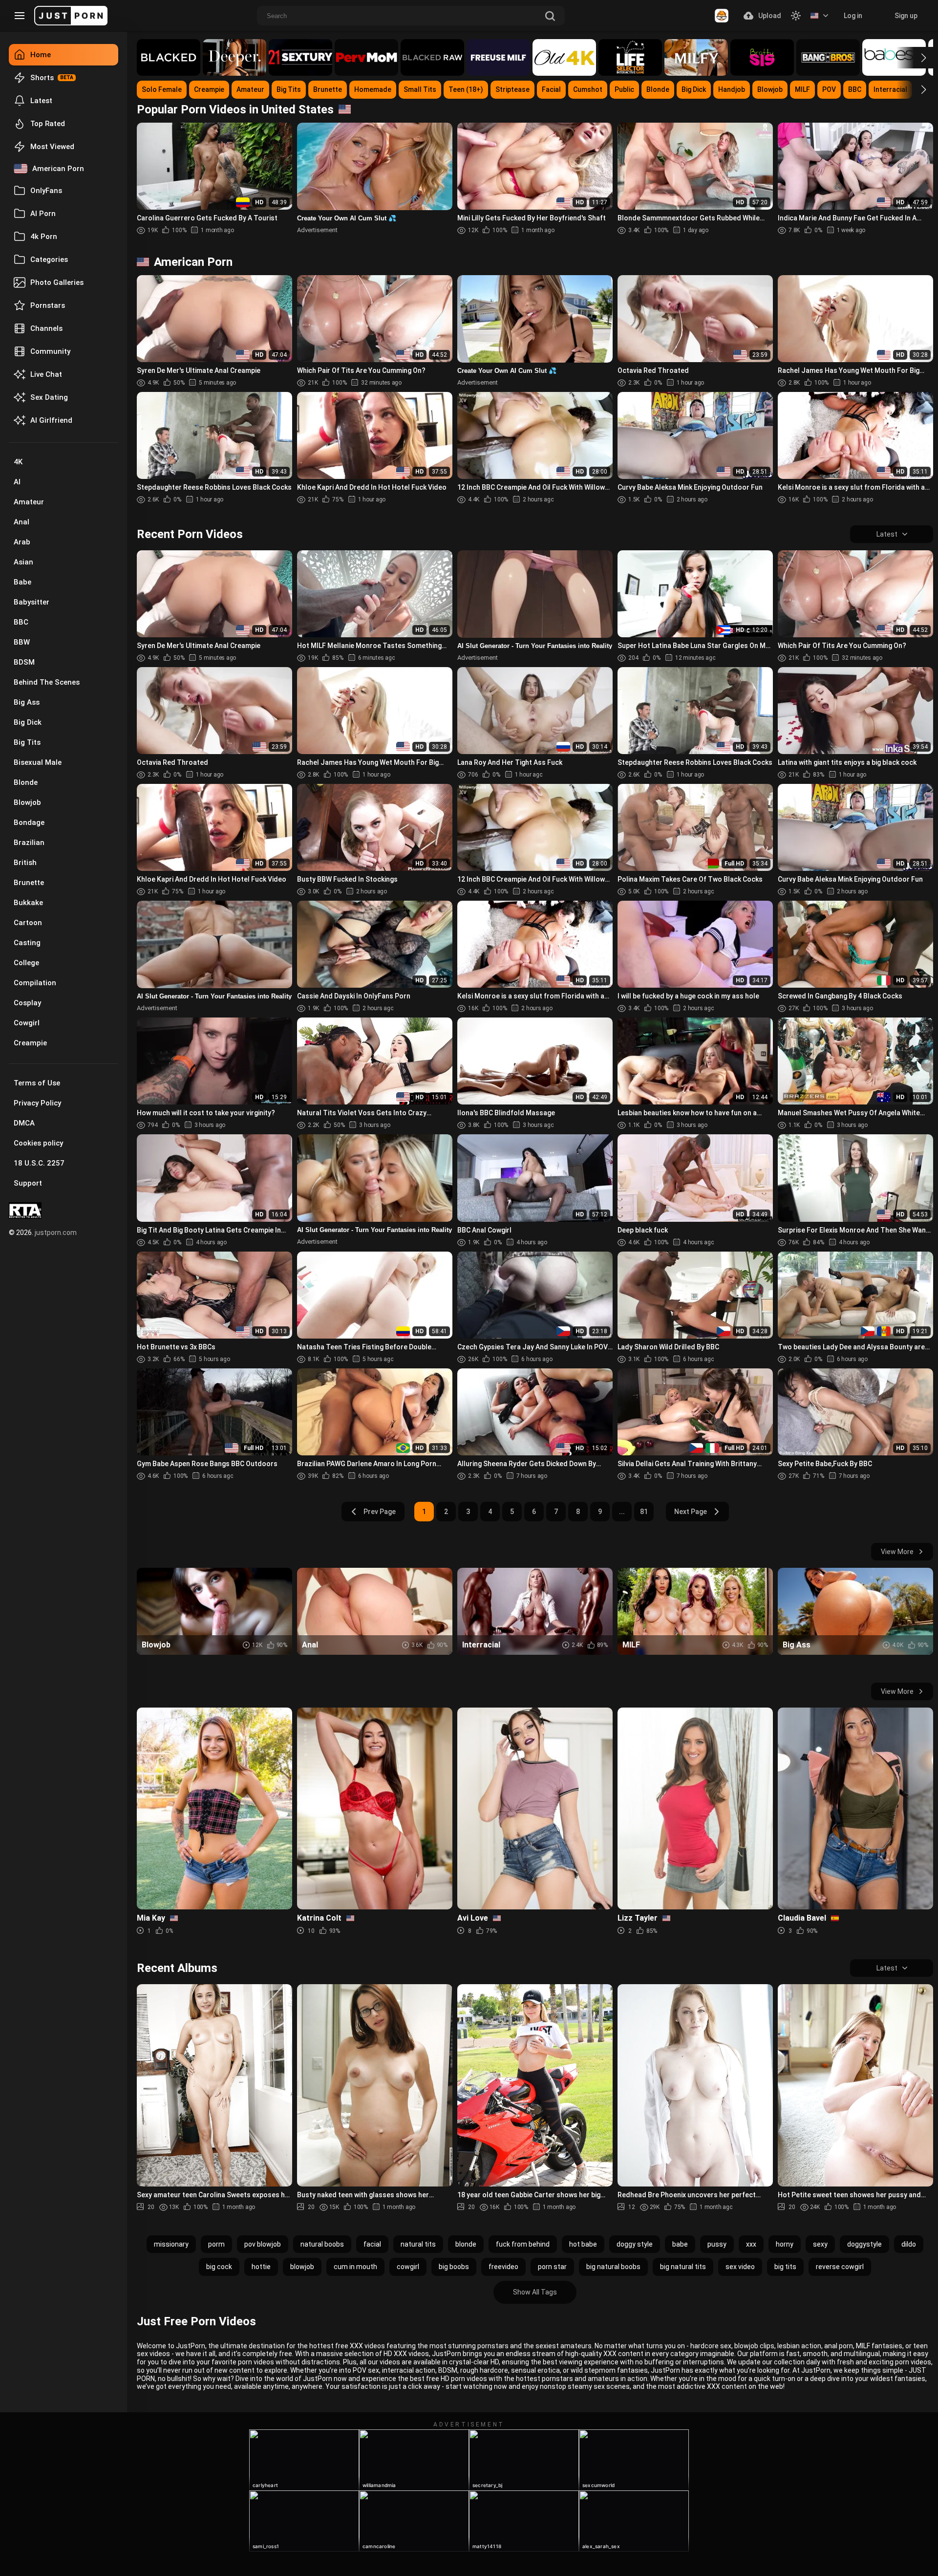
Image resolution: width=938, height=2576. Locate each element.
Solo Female (162, 89)
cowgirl (408, 2267)
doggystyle (864, 2244)
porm (216, 2244)
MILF (802, 89)
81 (644, 1512)
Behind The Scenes (47, 682)
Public (624, 89)
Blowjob (27, 802)
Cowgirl (27, 1023)
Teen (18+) (466, 89)
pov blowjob (263, 2244)
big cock (219, 2267)
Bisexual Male (38, 762)
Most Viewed (52, 147)
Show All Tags (535, 2292)
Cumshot (588, 89)
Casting (27, 943)
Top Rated (48, 124)
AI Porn (43, 214)
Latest (41, 101)
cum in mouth (355, 2267)
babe (680, 2244)
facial (372, 2244)
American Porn (58, 169)
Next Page (691, 1512)
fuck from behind (523, 2244)
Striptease (512, 89)
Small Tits (420, 89)
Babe (22, 582)
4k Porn (44, 237)
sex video (740, 2267)
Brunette (29, 883)
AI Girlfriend (51, 420)
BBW (22, 642)
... (622, 1512)
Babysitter (32, 602)
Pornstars (48, 305)
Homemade (373, 89)
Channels (46, 328)
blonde (466, 2244)
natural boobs (322, 2244)
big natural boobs (613, 2267)
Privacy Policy (37, 1103)
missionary (171, 2244)
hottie (261, 2267)
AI (17, 482)
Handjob (732, 89)
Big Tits (27, 742)
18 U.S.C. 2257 (39, 1163)
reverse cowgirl (840, 2267)
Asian (23, 562)
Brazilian (29, 843)
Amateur (29, 502)
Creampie (30, 1043)
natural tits (418, 2244)
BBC (21, 622)
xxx (751, 2244)
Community (50, 351)
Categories (49, 260)
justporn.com (56, 1233)
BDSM (24, 662)
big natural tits (683, 2267)
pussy (717, 2244)
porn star (552, 2267)
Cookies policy (38, 1143)
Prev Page (380, 1512)
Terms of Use (37, 1083)
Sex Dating (49, 397)
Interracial (890, 89)
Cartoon (28, 923)
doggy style (635, 2244)
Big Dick (28, 722)
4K (18, 462)
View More (897, 1552)
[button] (915, 58)
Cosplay (27, 1003)
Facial (551, 89)
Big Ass (27, 702)
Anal (21, 522)
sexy (820, 2244)
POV (829, 89)
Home (41, 55)
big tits (785, 2267)
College (26, 963)
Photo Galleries (57, 282)
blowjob (302, 2267)
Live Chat (46, 374)
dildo (909, 2244)
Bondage (29, 823)
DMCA (24, 1123)
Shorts (42, 78)
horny (785, 2244)
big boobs (454, 2267)
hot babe (583, 2244)
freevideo (503, 2267)
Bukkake (28, 903)
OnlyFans (46, 191)
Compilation (35, 983)
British (25, 863)
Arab (22, 542)
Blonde (26, 782)
